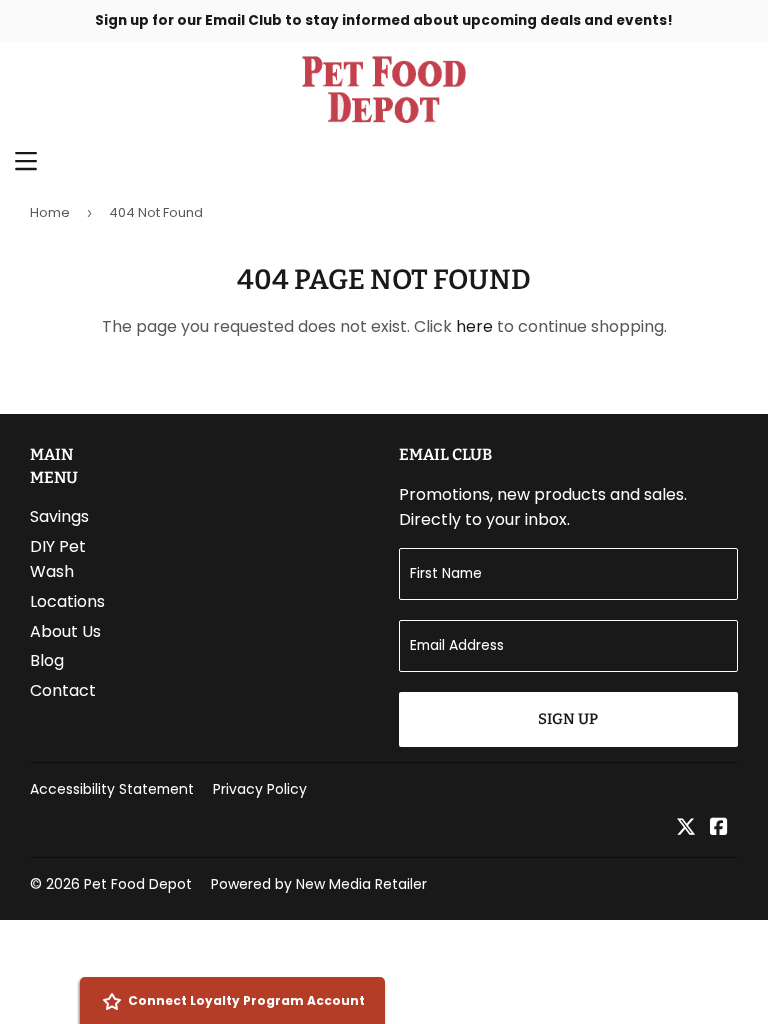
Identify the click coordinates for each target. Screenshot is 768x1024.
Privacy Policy (260, 789)
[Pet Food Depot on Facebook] (719, 828)
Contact (63, 690)
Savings (59, 516)
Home (50, 212)
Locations (67, 601)
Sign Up (568, 719)
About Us (65, 631)
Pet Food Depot (138, 884)
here (474, 326)
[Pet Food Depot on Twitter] (686, 828)
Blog (47, 660)
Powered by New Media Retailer (319, 884)
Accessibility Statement (112, 789)
